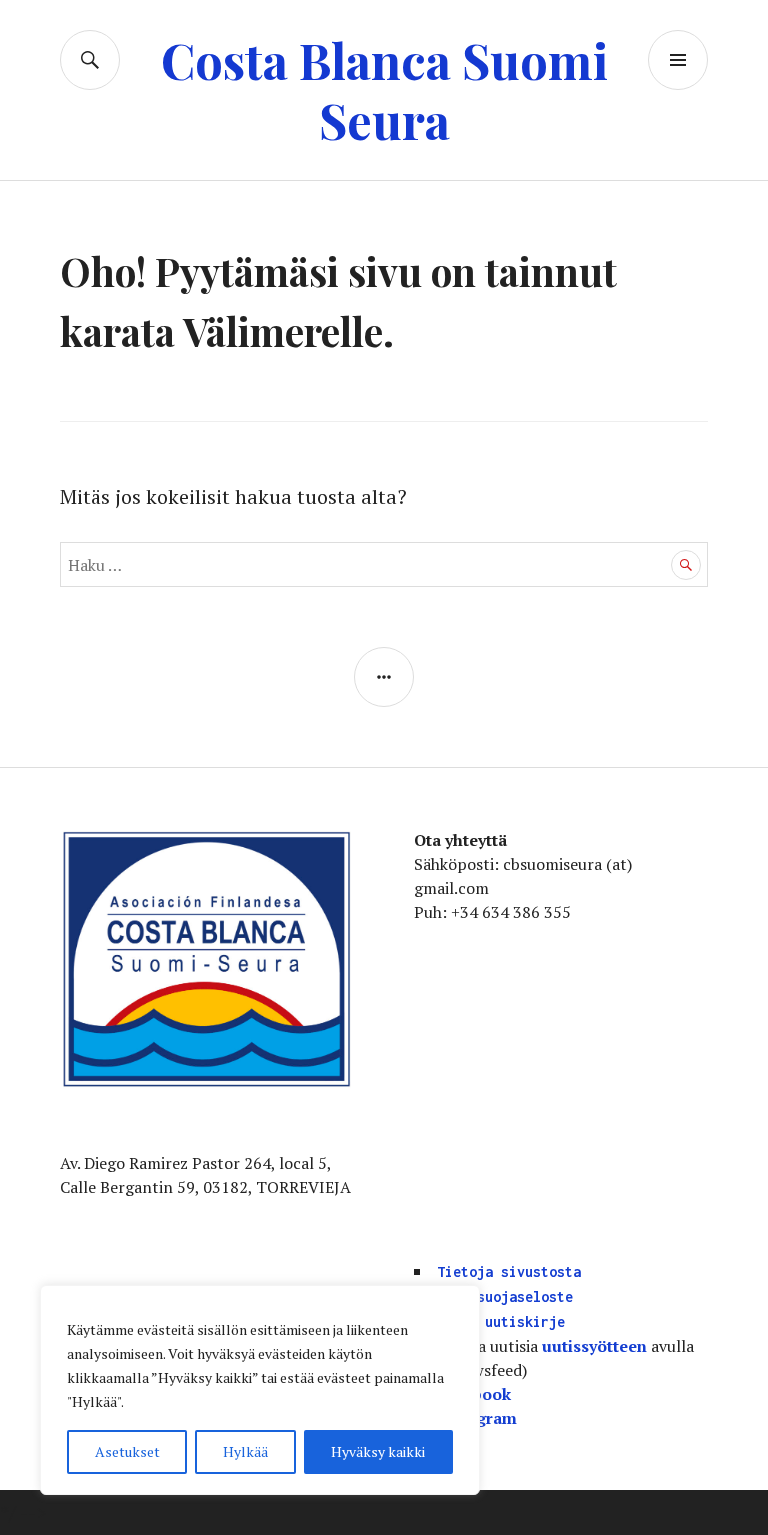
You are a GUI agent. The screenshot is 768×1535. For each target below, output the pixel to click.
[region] (260, 1390)
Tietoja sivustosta (509, 1271)
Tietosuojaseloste (505, 1296)
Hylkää (245, 1451)
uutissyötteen (594, 1346)
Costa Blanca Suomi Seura (384, 89)
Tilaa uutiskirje (501, 1321)
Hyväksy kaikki (378, 1451)
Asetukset (127, 1451)
